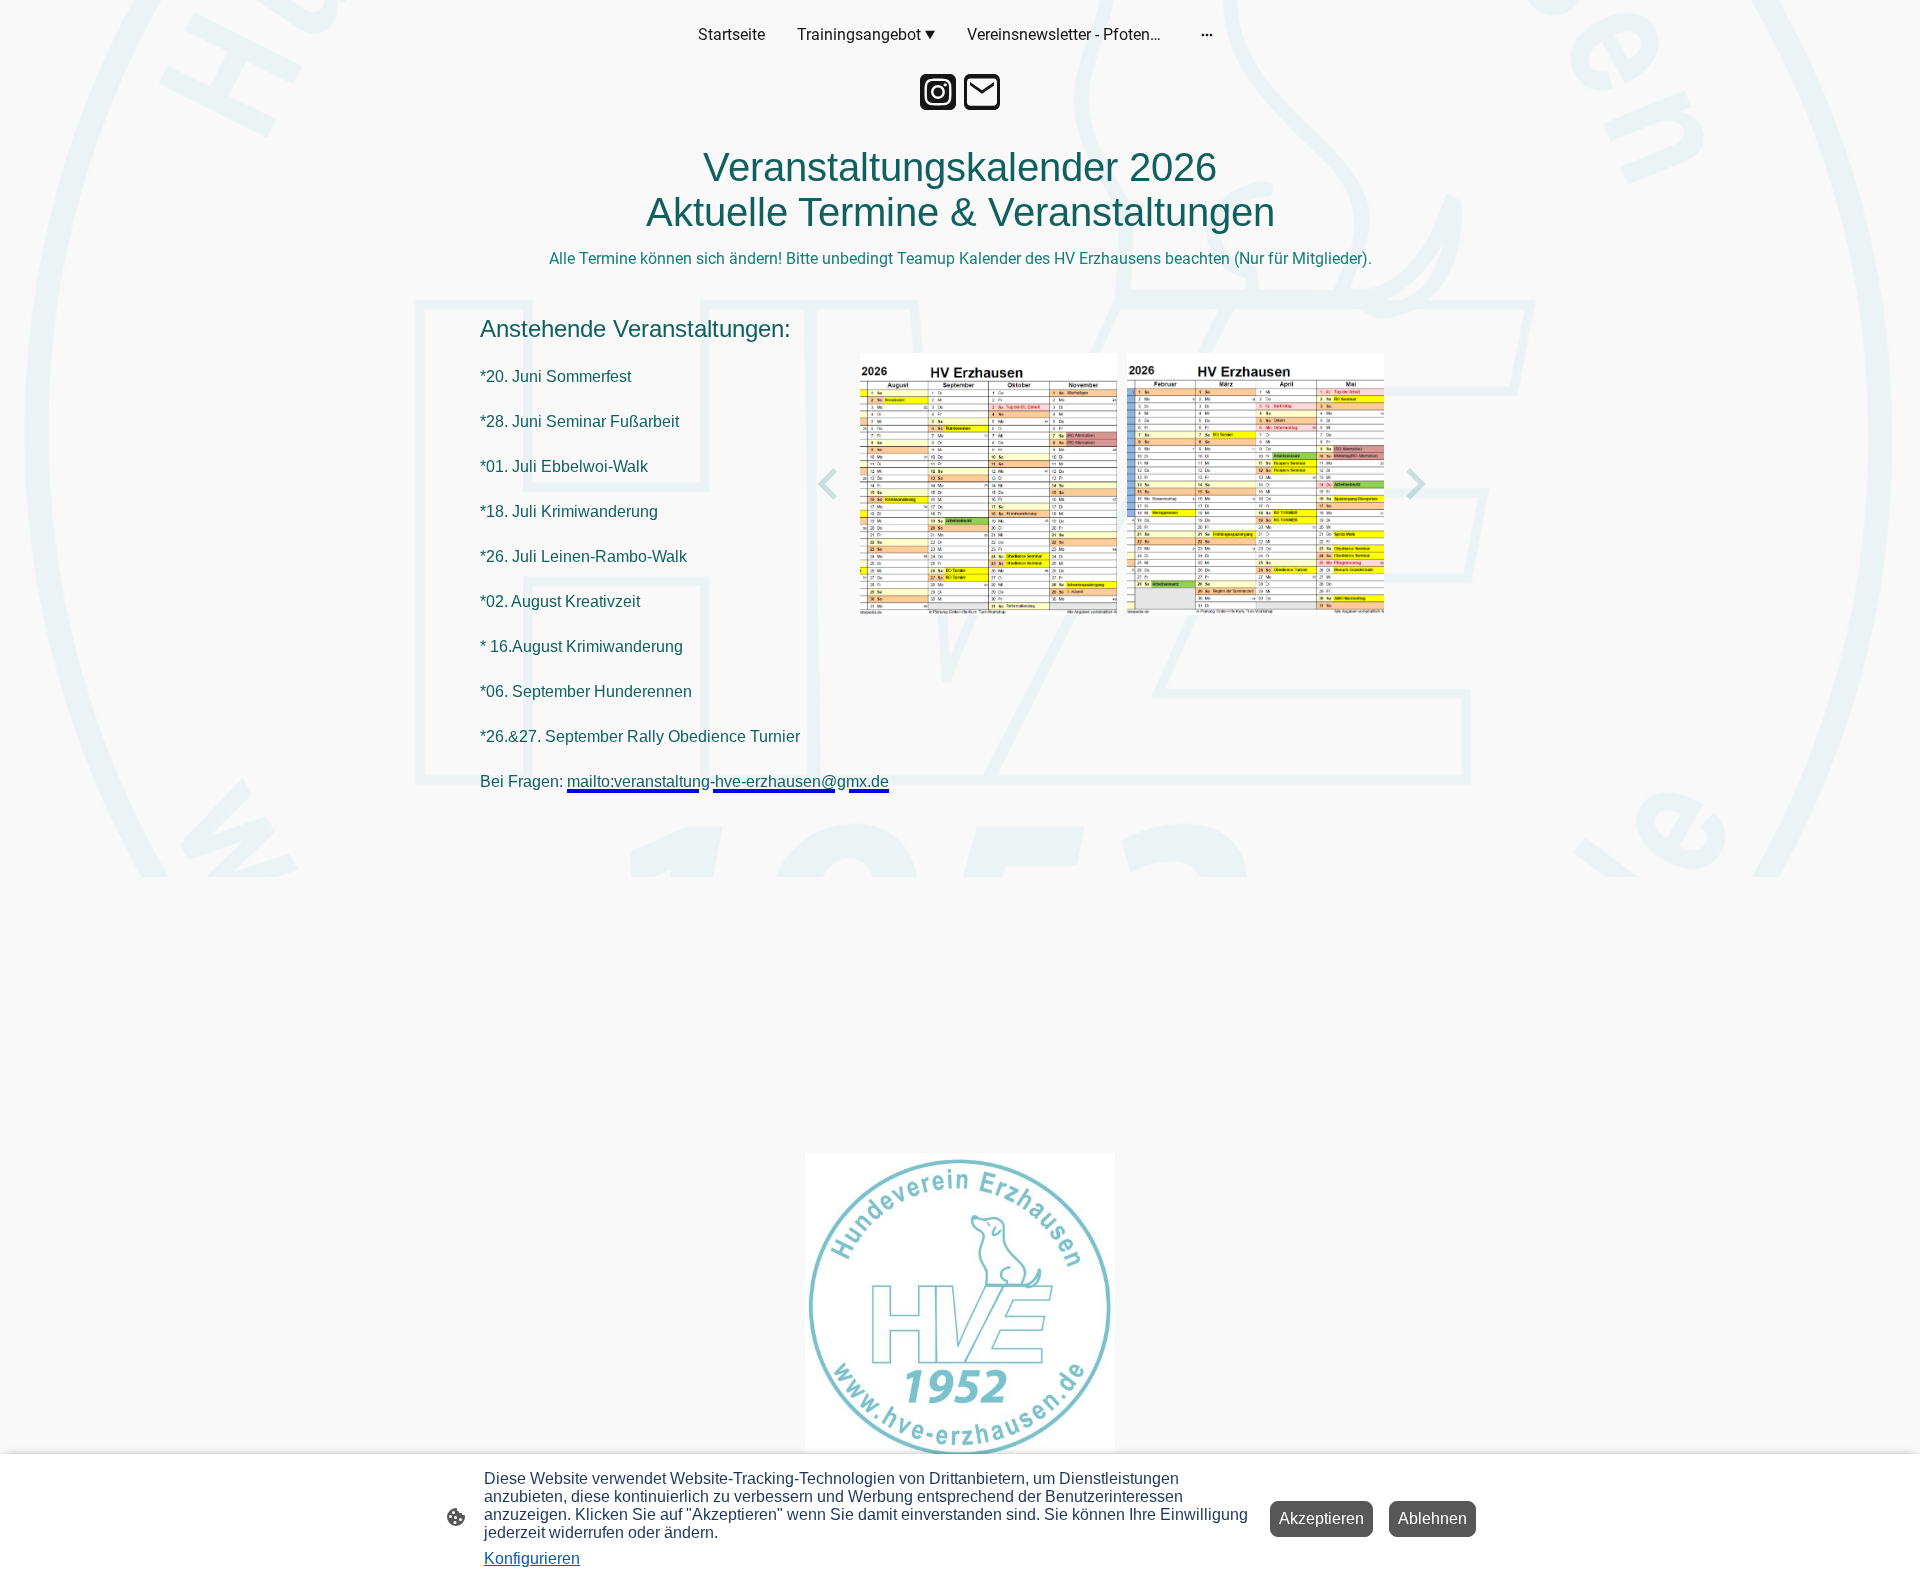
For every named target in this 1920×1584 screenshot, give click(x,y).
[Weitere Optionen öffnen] (1207, 35)
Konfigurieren (532, 1558)
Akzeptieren (1321, 1518)
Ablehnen (1432, 1518)
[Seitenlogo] (959, 1307)
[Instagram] (938, 92)
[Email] (982, 92)
